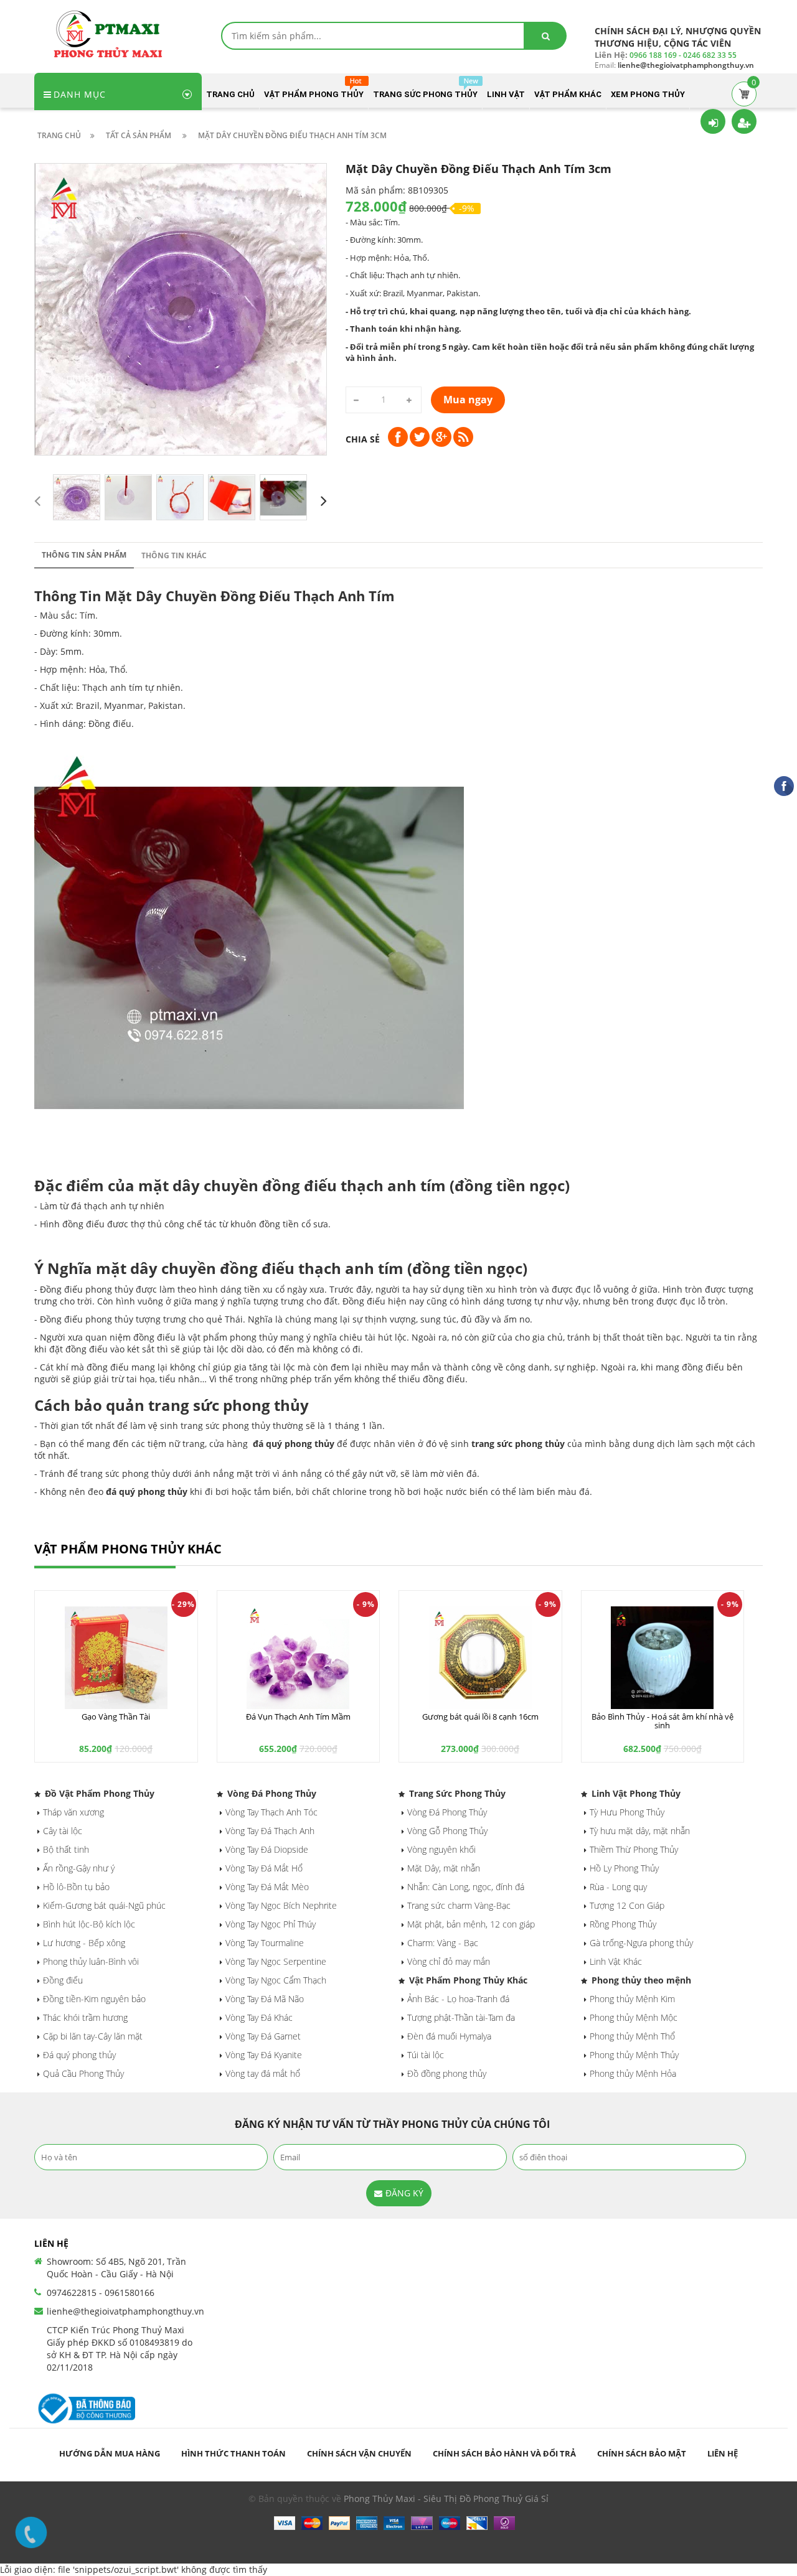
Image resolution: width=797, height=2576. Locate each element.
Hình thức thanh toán (233, 2453)
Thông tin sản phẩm (84, 555)
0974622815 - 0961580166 (101, 2293)
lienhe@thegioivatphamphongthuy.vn (125, 2311)
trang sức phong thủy (518, 1444)
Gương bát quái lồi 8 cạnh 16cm (480, 1717)
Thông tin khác (174, 555)
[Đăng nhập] (713, 121)
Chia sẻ (363, 439)
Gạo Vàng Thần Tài (116, 1717)
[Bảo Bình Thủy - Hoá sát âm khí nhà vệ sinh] (663, 1658)
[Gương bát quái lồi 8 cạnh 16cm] (480, 1658)
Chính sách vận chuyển (359, 2453)
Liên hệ (723, 2453)
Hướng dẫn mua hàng (110, 2453)
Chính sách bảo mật (642, 2453)
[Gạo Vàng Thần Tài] (116, 1658)
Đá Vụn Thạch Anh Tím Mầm (298, 1717)
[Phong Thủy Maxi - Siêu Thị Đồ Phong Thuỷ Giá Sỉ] (112, 33)
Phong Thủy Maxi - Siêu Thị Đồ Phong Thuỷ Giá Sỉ (446, 2499)
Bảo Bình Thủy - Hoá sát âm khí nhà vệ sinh (663, 1721)
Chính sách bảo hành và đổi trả (504, 2453)
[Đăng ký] (744, 121)
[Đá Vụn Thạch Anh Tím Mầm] (299, 1658)
